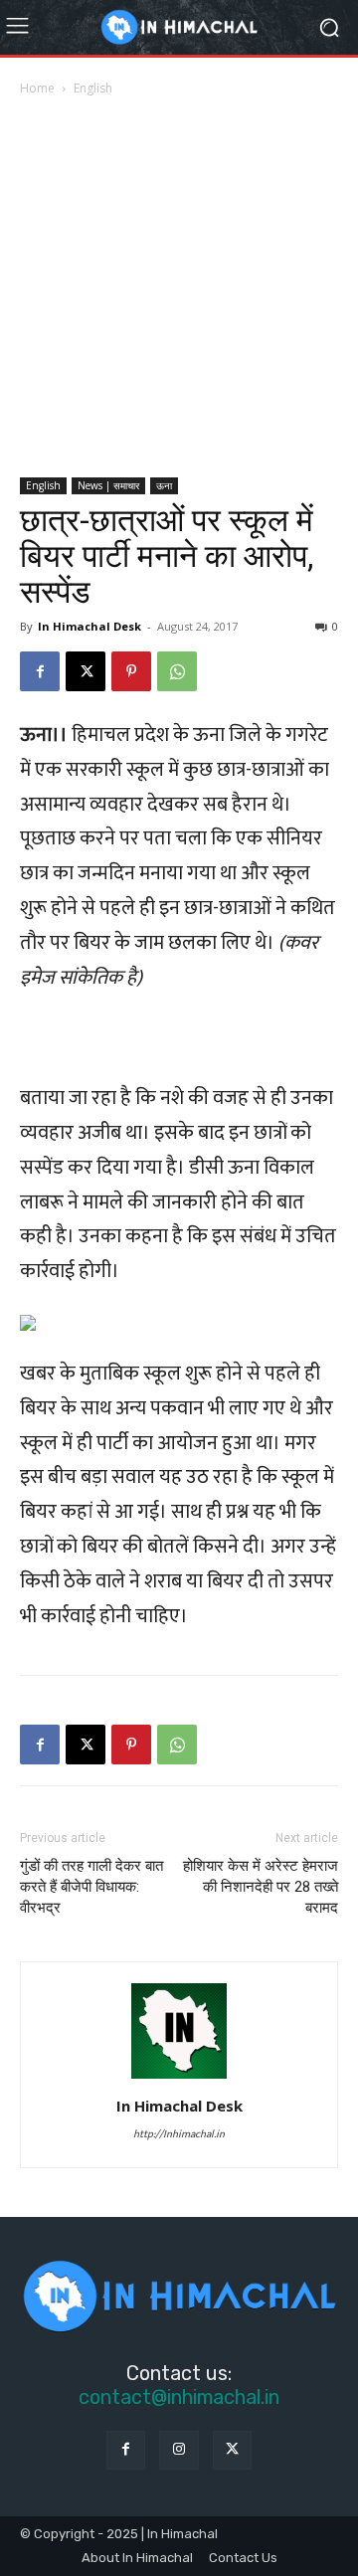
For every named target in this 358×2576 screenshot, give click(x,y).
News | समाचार (108, 485)
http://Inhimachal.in (179, 2134)
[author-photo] (179, 2078)
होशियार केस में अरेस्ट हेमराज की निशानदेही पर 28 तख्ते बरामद (261, 1887)
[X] (86, 671)
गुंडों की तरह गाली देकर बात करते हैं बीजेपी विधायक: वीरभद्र (91, 1887)
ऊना (164, 485)
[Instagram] (179, 2450)
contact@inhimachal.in (179, 2397)
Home (37, 88)
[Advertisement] (179, 288)
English (93, 88)
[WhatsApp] (177, 671)
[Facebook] (40, 671)
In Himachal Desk (89, 626)
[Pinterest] (131, 671)
